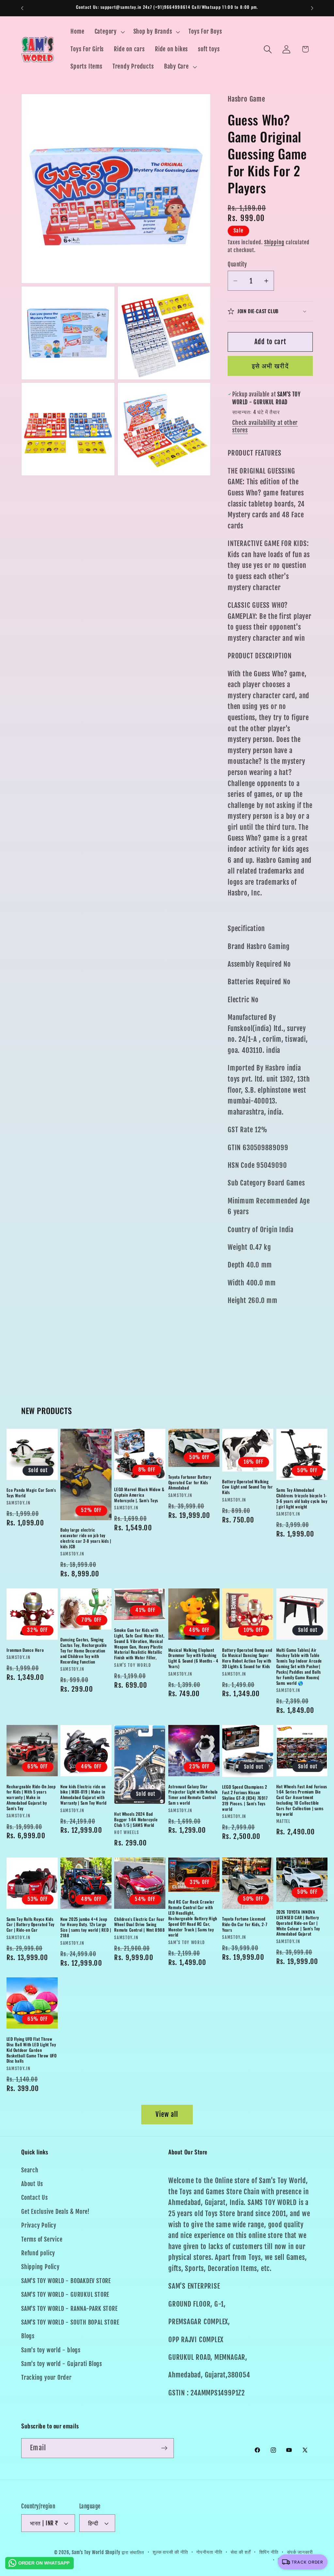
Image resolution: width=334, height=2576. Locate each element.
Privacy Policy (39, 2225)
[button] (109, 32)
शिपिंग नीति (269, 2552)
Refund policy (38, 2253)
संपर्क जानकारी (300, 2552)
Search (30, 2170)
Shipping (274, 242)
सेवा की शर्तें (241, 2552)
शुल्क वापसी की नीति (170, 2552)
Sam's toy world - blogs (51, 2350)
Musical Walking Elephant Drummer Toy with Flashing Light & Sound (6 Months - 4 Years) (193, 1658)
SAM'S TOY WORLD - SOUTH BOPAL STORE (70, 2322)
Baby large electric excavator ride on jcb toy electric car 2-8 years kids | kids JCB (86, 1538)
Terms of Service (42, 2239)
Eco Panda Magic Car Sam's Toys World (31, 1493)
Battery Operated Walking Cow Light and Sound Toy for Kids (247, 1487)
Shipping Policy (40, 2267)
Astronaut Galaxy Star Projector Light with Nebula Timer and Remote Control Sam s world (193, 1795)
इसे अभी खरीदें (270, 366)
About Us (32, 2184)
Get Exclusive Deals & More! (55, 2212)
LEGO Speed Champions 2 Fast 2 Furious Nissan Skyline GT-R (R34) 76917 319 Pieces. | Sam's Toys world (245, 1798)
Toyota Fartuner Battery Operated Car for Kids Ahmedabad (190, 1482)
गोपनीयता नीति (209, 2552)
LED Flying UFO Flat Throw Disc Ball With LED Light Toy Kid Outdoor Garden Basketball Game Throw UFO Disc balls (32, 2050)
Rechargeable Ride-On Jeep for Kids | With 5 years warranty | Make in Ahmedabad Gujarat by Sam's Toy (31, 1797)
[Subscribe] (164, 2448)
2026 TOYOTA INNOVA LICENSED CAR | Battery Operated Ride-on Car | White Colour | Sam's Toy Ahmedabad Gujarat (298, 1923)
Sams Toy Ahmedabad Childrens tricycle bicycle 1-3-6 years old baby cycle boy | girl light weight (302, 1498)
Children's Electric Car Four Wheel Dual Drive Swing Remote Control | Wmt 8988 (139, 1925)
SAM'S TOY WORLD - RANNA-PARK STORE (69, 2309)
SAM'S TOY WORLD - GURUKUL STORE (65, 2295)
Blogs (28, 2336)
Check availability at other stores (265, 427)
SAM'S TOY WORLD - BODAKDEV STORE (66, 2281)
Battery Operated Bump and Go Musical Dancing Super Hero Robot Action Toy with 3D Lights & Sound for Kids (247, 1658)
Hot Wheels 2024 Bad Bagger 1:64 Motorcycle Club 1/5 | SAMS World (136, 1819)
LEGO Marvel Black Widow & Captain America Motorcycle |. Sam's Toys (139, 1495)
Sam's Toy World (89, 2552)
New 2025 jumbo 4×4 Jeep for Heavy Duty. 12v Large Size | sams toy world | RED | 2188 (86, 1927)
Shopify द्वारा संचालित (125, 2552)
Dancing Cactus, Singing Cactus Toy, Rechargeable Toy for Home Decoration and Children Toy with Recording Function (83, 1650)
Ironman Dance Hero (25, 1650)
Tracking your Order (46, 2378)
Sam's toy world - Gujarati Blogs (62, 2364)
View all (167, 2114)
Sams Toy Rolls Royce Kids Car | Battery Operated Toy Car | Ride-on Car (31, 1925)
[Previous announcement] (22, 8)
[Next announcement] (312, 8)
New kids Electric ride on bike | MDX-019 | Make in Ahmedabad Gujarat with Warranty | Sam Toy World (83, 1795)
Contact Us (35, 2198)
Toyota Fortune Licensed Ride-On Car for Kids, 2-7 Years (245, 1924)
